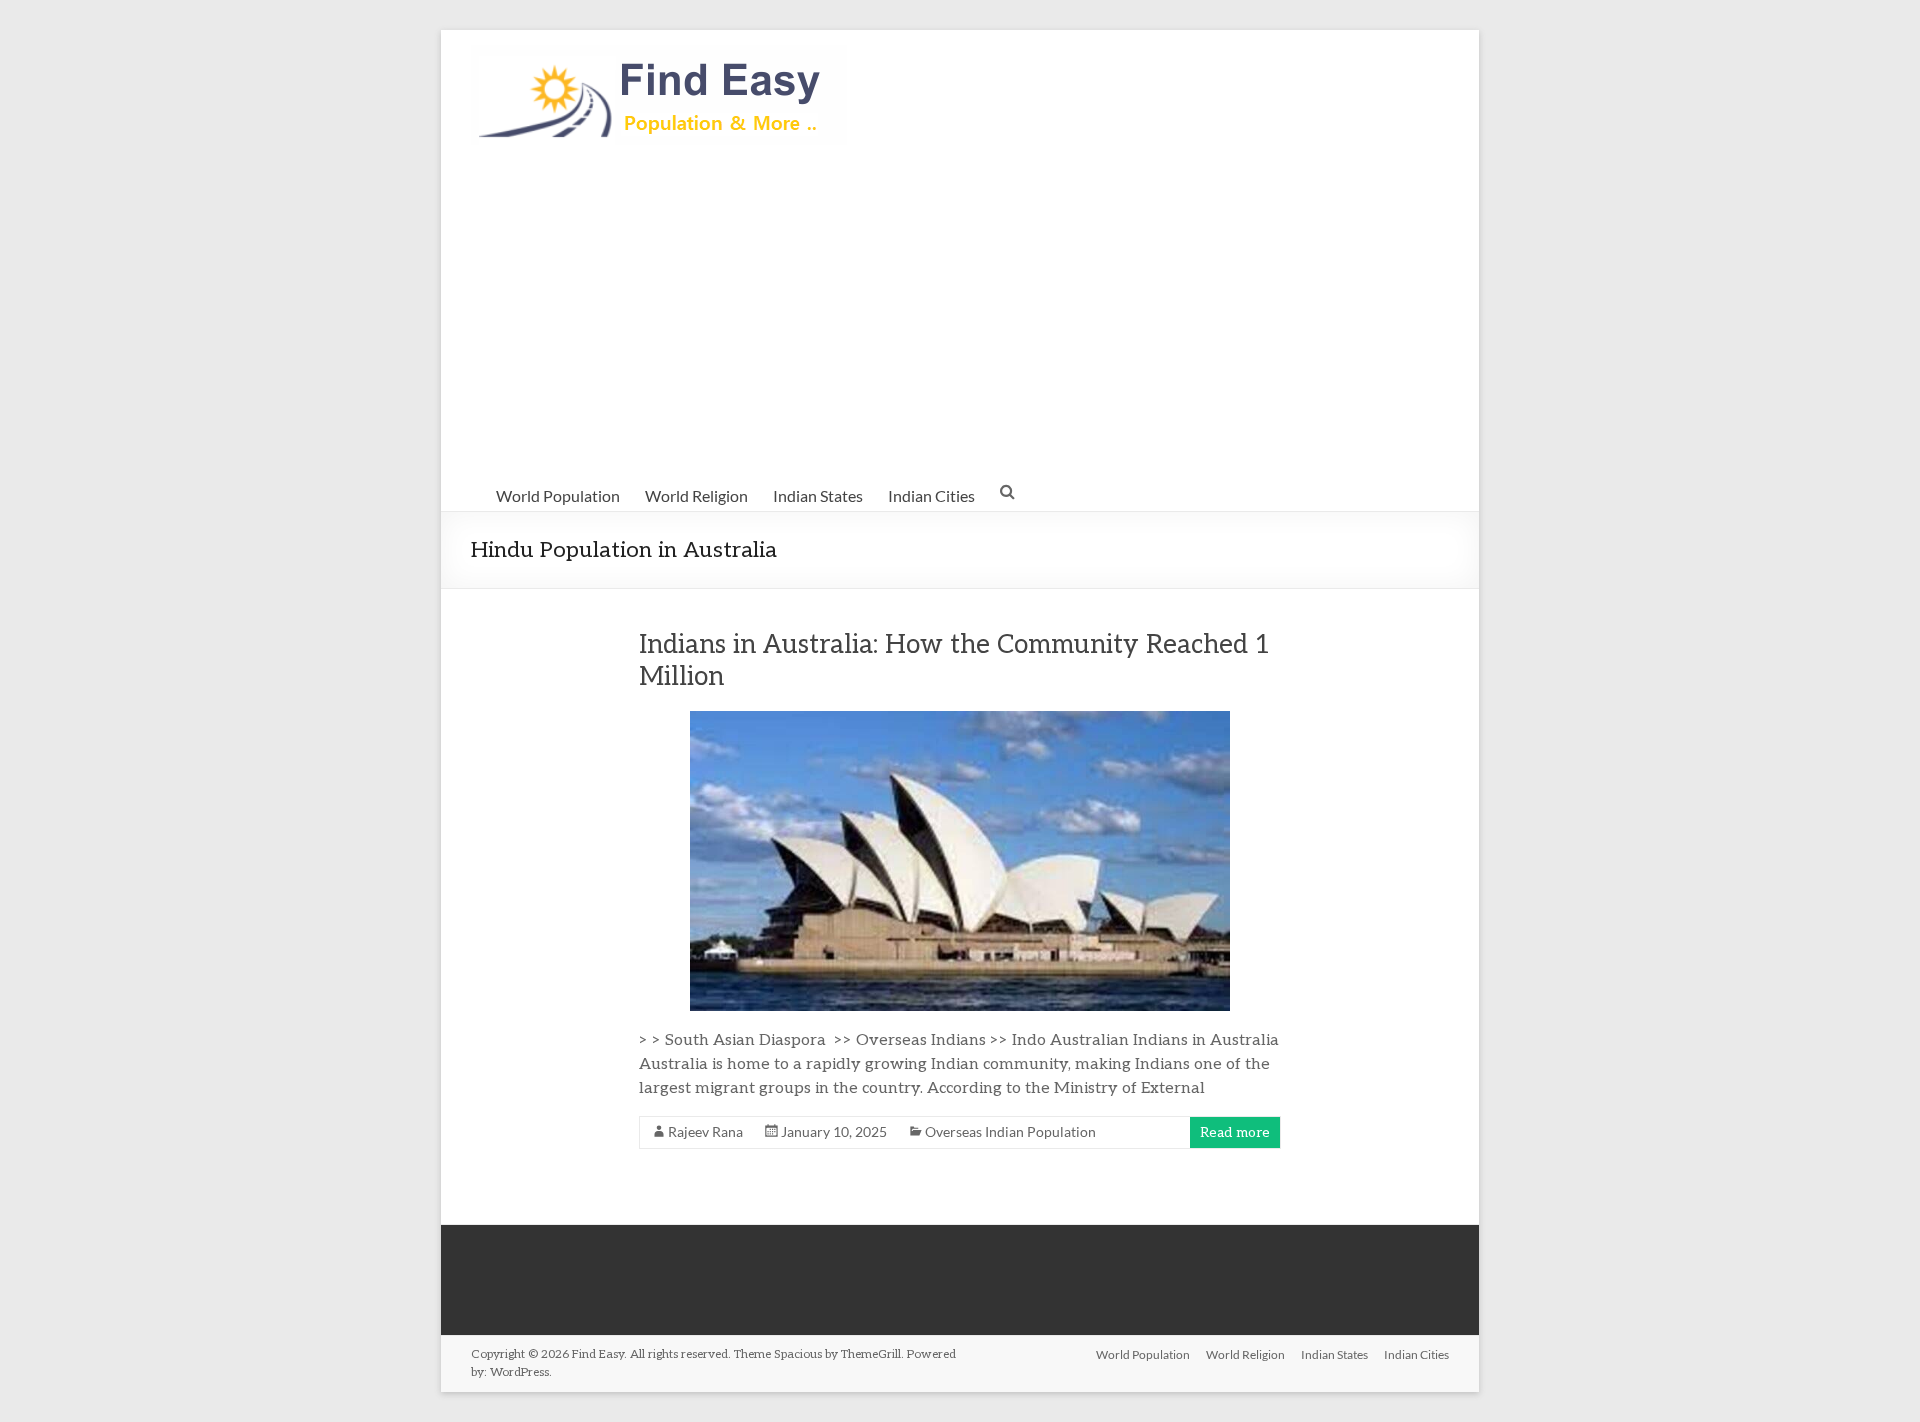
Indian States (818, 495)
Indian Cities (931, 495)
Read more (1235, 1132)
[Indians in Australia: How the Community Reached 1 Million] (960, 720)
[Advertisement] (960, 311)
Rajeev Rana (705, 1131)
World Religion (696, 495)
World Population (558, 495)
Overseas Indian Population (1010, 1131)
